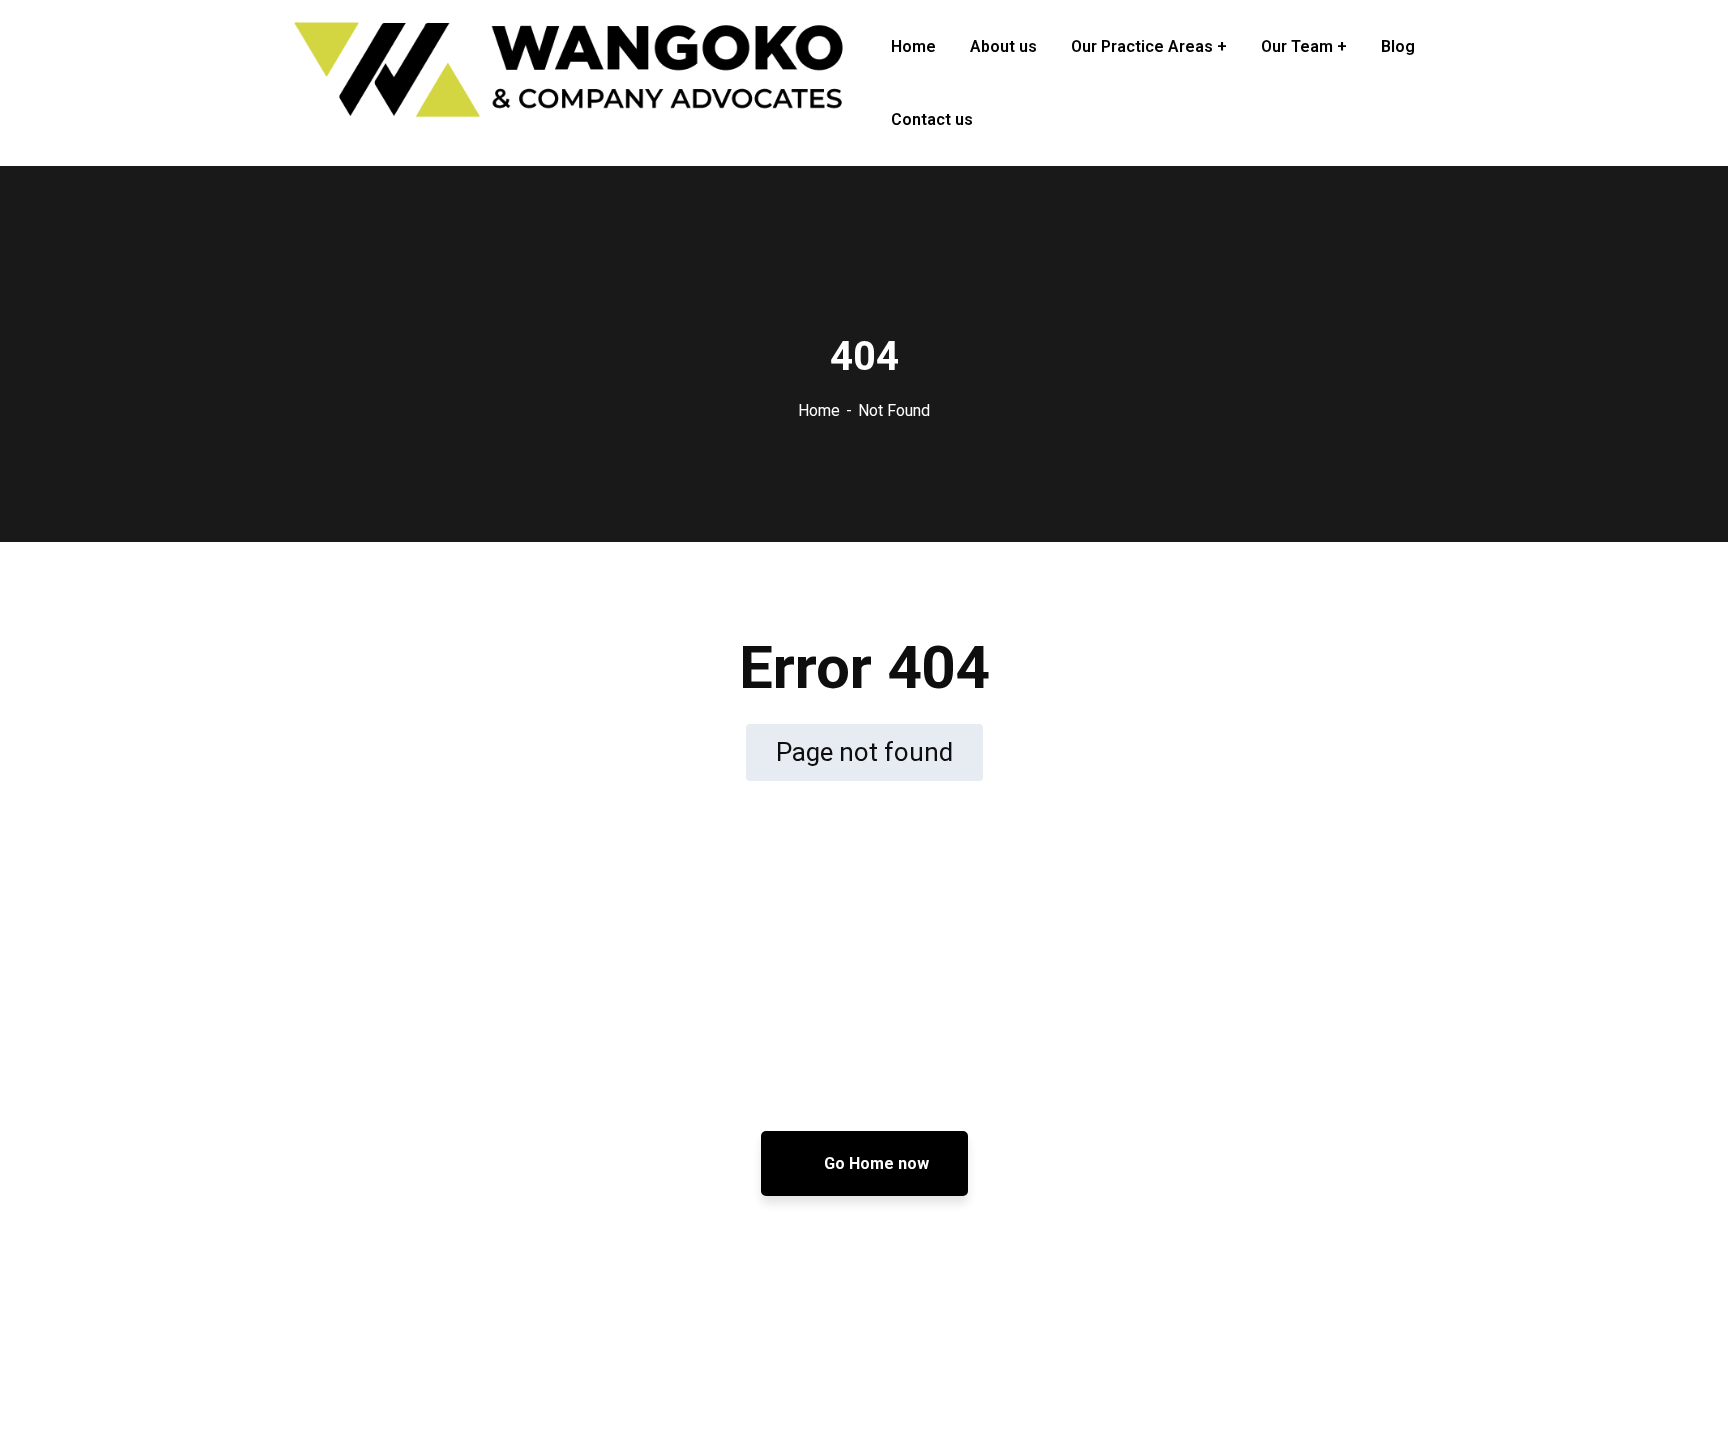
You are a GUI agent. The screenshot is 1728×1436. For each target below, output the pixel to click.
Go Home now (874, 1163)
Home (819, 410)
